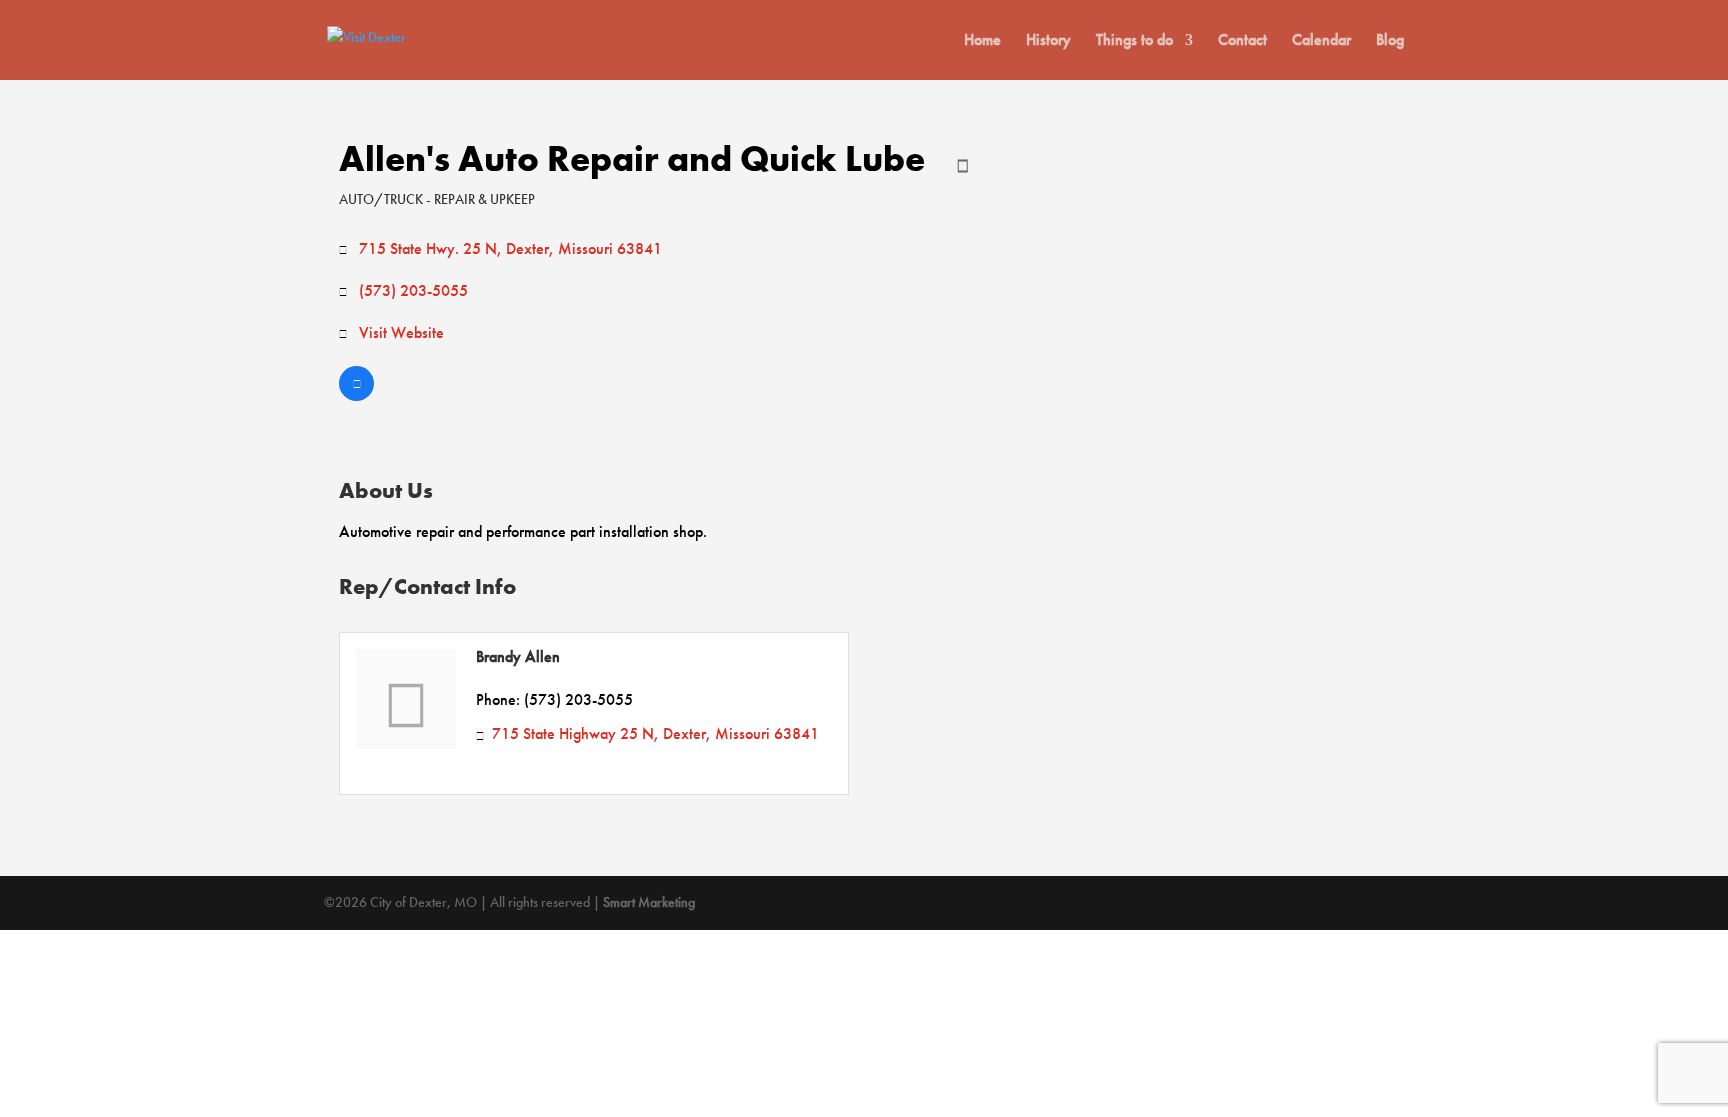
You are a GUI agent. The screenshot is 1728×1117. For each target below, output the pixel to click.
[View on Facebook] (356, 395)
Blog (1390, 41)
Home (982, 41)
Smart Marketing (649, 902)
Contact (1242, 41)
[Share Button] (962, 164)
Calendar (1321, 41)
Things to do (1134, 41)
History (1048, 41)
